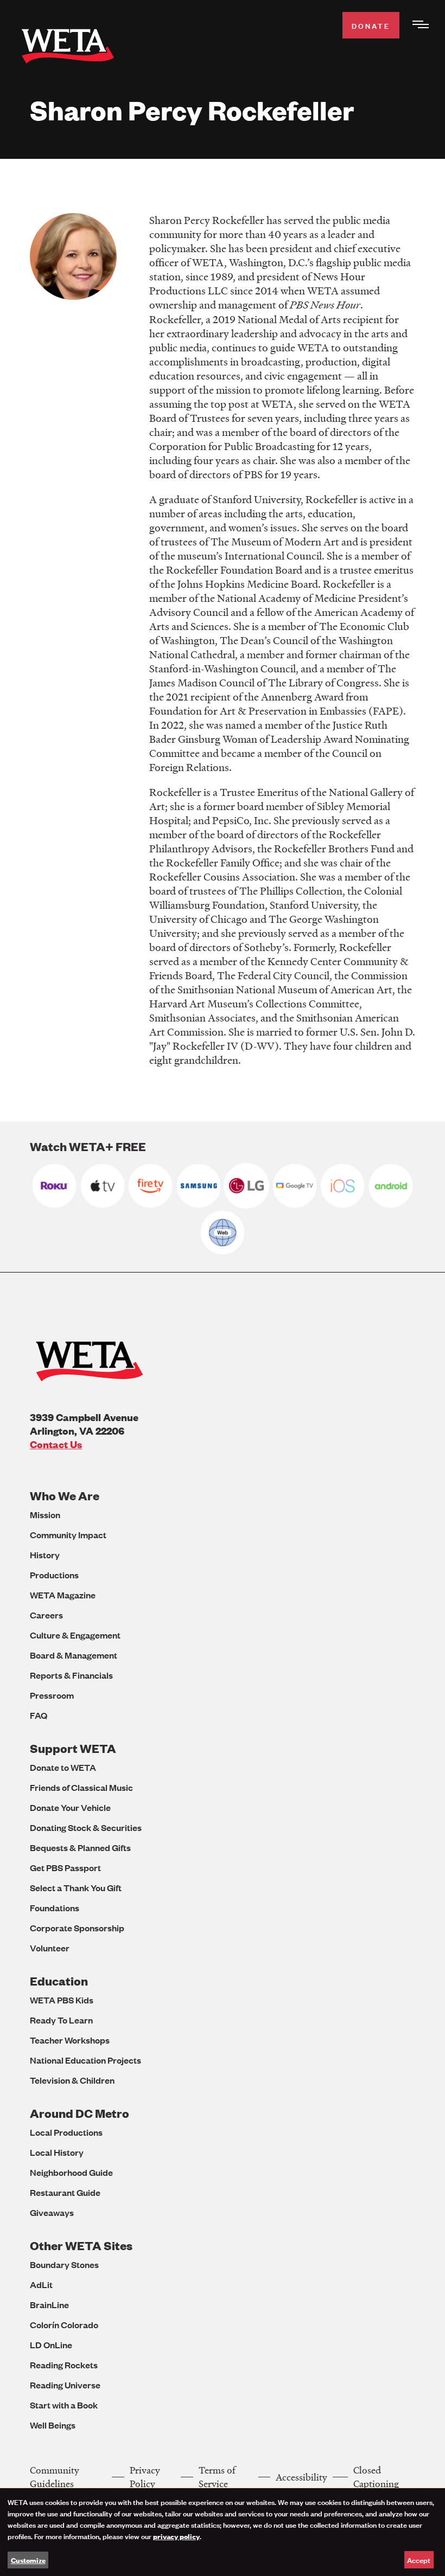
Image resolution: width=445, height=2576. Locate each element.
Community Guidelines (55, 2477)
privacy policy (176, 2536)
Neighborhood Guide (71, 2172)
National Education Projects (85, 2060)
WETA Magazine (63, 1595)
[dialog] (223, 2532)
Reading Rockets (64, 2365)
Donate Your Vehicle (70, 1807)
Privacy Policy (145, 2477)
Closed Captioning (376, 2477)
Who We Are (65, 1496)
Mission (45, 1515)
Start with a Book (64, 2405)
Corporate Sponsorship (77, 1928)
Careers (46, 1615)
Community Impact (68, 1535)
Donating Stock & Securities (86, 1827)
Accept (419, 2559)
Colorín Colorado (64, 2325)
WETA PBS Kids (62, 2000)
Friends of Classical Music (81, 1787)
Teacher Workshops (70, 2040)
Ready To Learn (61, 2020)
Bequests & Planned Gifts (80, 1848)
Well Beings (53, 2425)
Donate (371, 25)
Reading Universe (65, 2385)
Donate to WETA (63, 1767)
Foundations (55, 1908)
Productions (54, 1575)
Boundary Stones (64, 2265)
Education (59, 1981)
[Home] (68, 48)
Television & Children (72, 2080)
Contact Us (56, 1444)
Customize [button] (28, 2560)
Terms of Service (217, 2477)
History (45, 1555)
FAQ (39, 1715)
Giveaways (52, 2212)
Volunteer (50, 1948)
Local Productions (66, 2132)
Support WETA (73, 1748)
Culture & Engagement (75, 1635)
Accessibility (301, 2477)
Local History (57, 2152)
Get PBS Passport (65, 1868)
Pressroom (52, 1695)
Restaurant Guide (65, 2192)
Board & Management (74, 1655)
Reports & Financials (71, 1675)
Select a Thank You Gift (76, 1888)
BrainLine (49, 2305)
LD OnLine (51, 2345)
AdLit (41, 2285)
